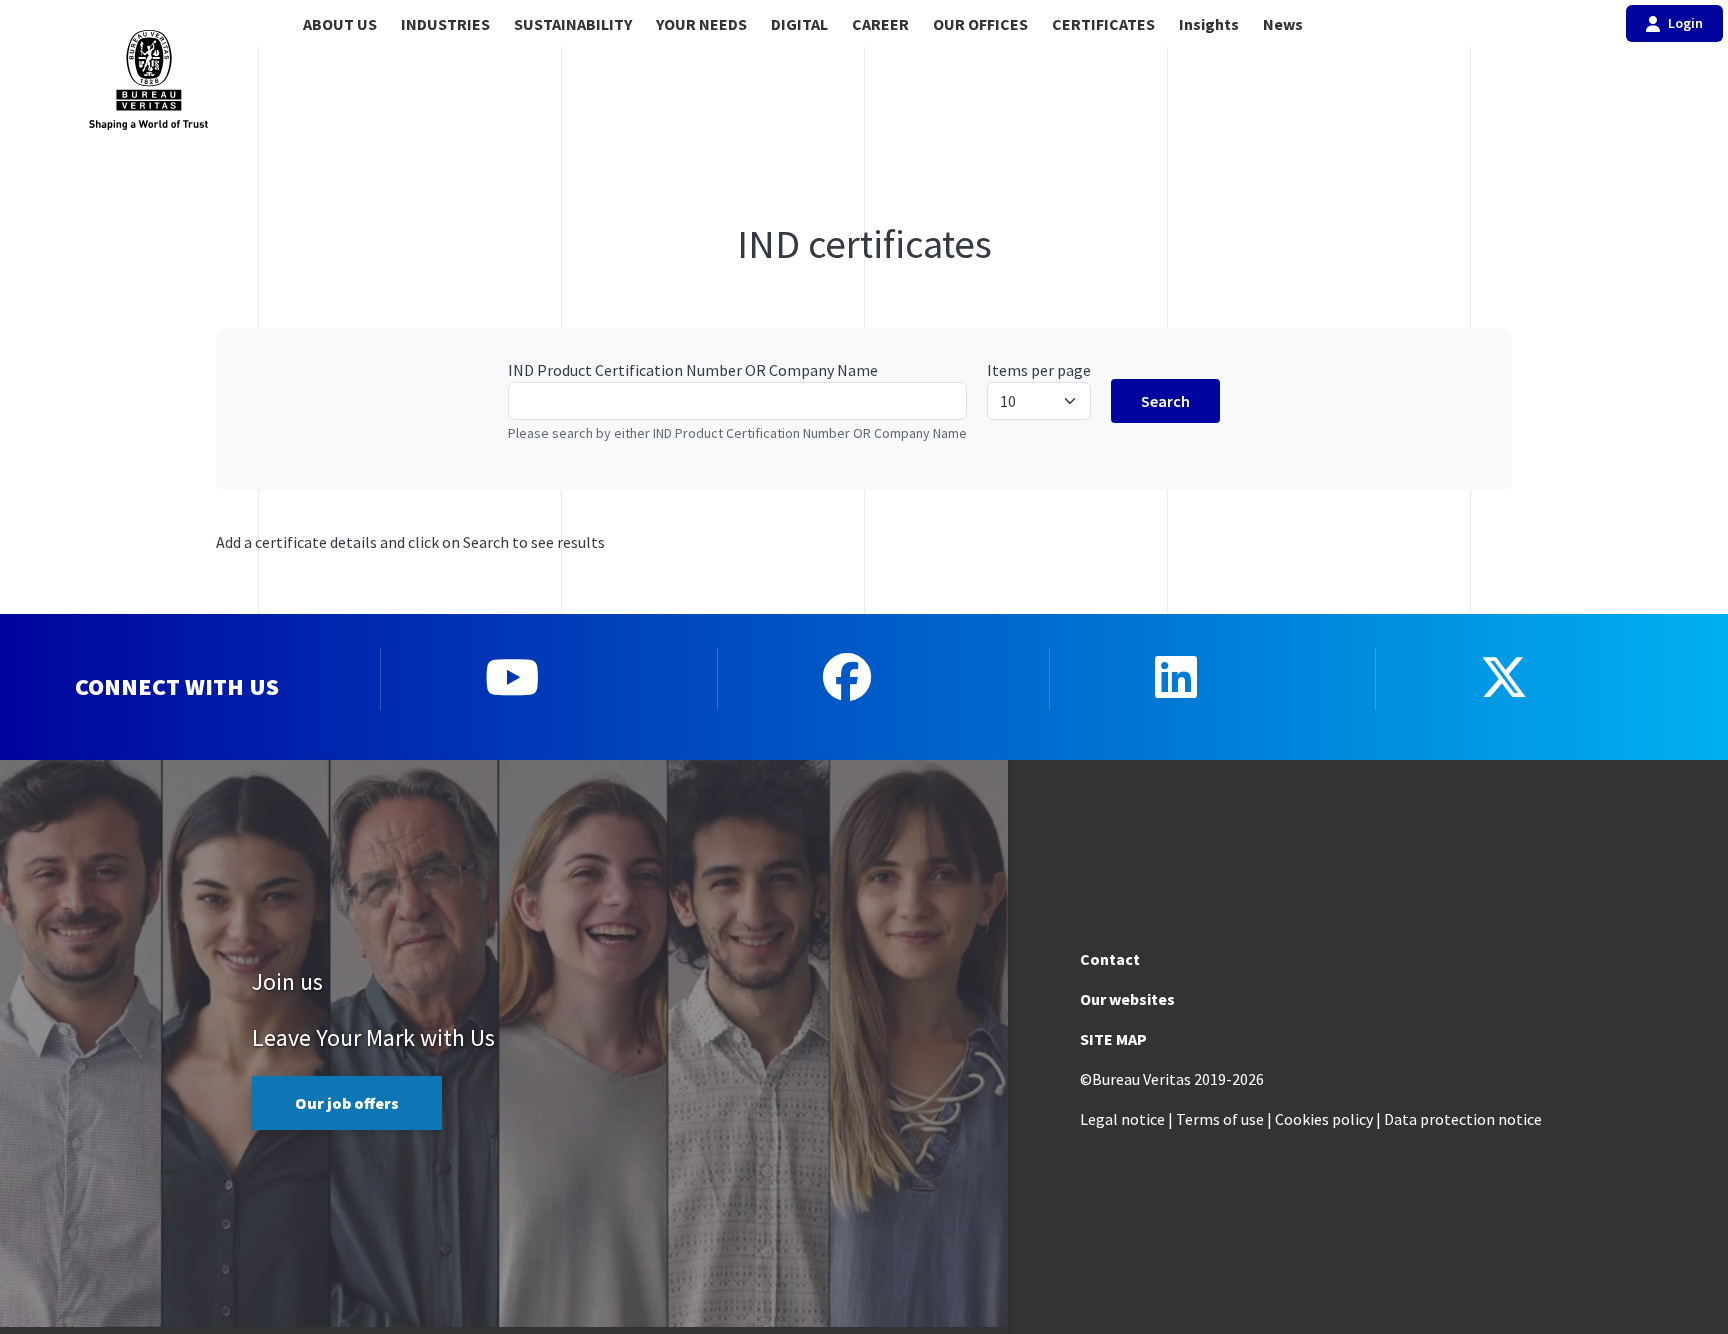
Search (1165, 401)
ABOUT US (340, 24)
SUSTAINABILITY (573, 24)
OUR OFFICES (980, 24)
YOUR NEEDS (701, 24)
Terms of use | (1224, 1119)
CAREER (880, 24)
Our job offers (347, 1103)
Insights (1209, 24)
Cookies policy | (1328, 1119)
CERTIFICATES (1103, 24)
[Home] (148, 80)
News (1283, 24)
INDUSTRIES (445, 24)
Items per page (1039, 370)
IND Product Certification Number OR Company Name (693, 370)
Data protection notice (1463, 1119)
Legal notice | (1126, 1119)
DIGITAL (799, 24)
